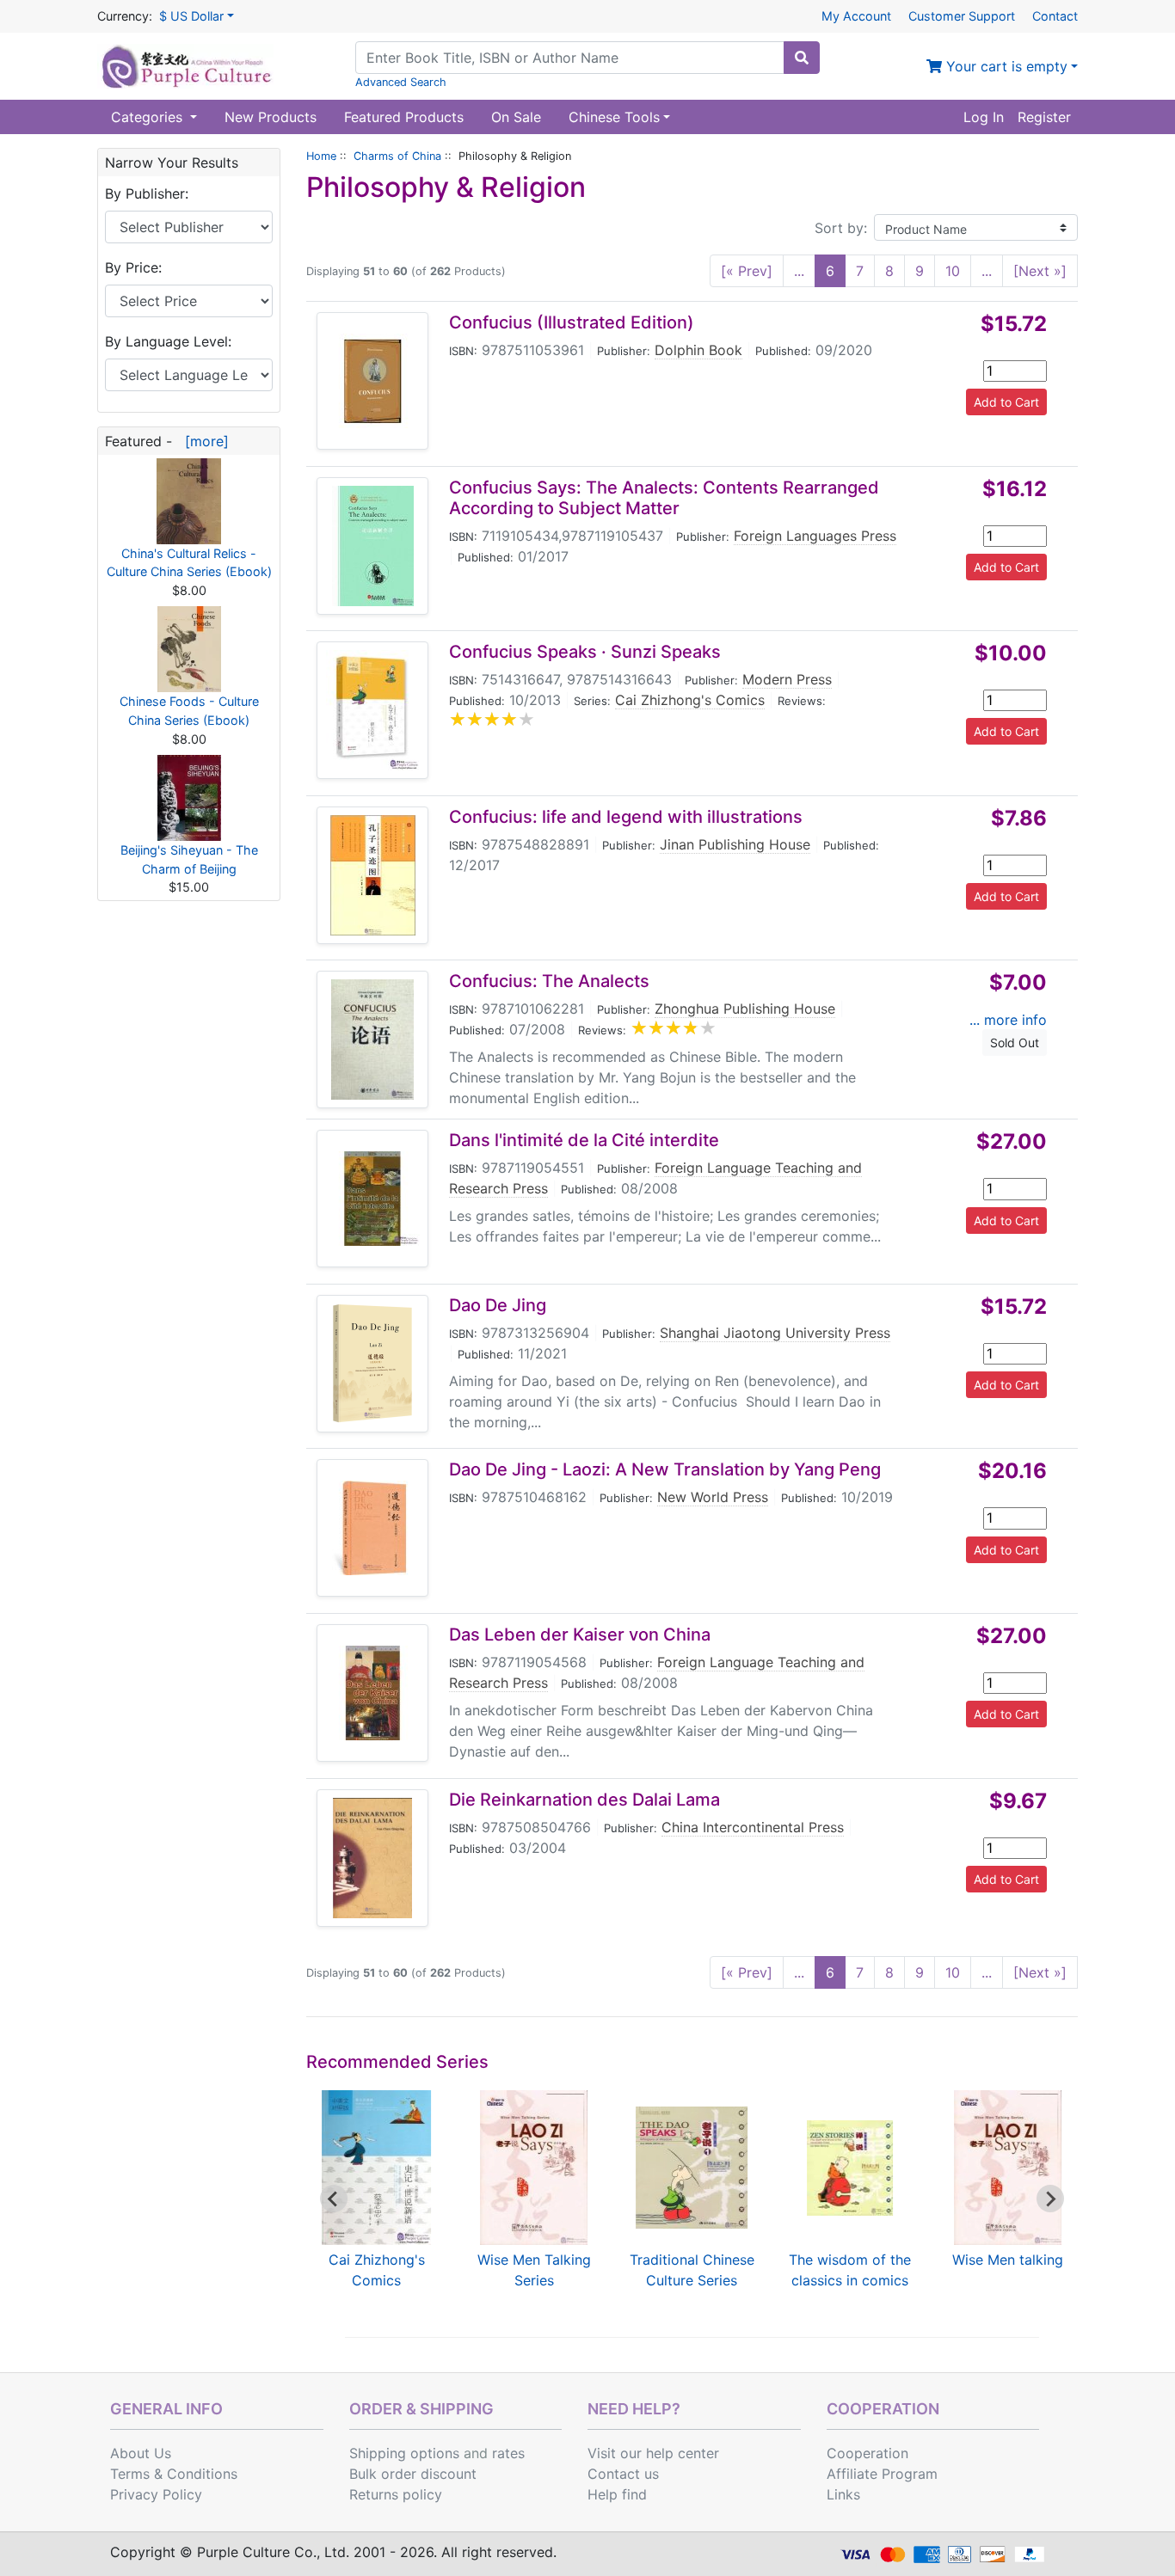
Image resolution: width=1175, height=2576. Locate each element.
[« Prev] (747, 271)
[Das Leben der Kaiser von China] (372, 1693)
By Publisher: (147, 193)
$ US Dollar (191, 16)
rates (508, 2453)
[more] (203, 441)
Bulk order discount (413, 2474)
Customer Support (962, 16)
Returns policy (396, 2494)
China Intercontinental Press (753, 1827)
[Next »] (1040, 271)
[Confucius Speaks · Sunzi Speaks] (372, 710)
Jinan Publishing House (735, 844)
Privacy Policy (156, 2494)
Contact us (623, 2474)
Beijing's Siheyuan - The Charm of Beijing (189, 859)
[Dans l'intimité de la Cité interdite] (372, 1199)
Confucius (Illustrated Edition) (572, 322)
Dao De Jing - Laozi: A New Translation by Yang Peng (665, 1469)
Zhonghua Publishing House (745, 1009)
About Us (141, 2453)
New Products (271, 117)
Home (321, 156)
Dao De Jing (498, 1305)
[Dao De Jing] (372, 1364)
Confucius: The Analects (549, 981)
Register (1044, 117)
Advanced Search (401, 82)
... (799, 271)
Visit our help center (653, 2453)
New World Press (713, 1497)
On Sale (516, 117)
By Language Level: (168, 341)
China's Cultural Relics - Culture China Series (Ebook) (189, 563)
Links (843, 2494)
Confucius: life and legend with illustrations (626, 817)
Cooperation (867, 2453)
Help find (617, 2494)
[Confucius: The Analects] (372, 1040)
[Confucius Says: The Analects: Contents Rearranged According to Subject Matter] (373, 546)
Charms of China (397, 156)
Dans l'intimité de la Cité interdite (584, 1140)
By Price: (133, 267)
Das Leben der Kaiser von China (580, 1635)
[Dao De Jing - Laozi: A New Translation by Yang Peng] (372, 1528)
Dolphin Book (698, 350)
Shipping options (404, 2453)
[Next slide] (1050, 2199)
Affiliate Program (882, 2474)
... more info (1008, 1020)
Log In (984, 117)
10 (953, 271)
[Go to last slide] (334, 2199)
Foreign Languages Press (815, 536)
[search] (802, 58)
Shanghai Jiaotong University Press (775, 1333)
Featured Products (404, 117)
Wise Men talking (1008, 2260)
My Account (856, 16)
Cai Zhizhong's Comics (690, 700)
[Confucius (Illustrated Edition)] (372, 381)
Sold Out (1015, 1043)
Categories (149, 117)
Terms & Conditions (174, 2474)
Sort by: (841, 228)
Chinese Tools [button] (614, 117)
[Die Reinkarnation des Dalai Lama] (372, 1858)
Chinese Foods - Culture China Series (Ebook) (189, 711)
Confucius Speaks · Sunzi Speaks (585, 652)
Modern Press (787, 679)
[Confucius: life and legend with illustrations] (373, 875)
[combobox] (570, 58)
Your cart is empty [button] (1005, 66)
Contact (1055, 16)
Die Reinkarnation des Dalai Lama (584, 1800)
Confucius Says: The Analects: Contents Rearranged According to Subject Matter (664, 498)
